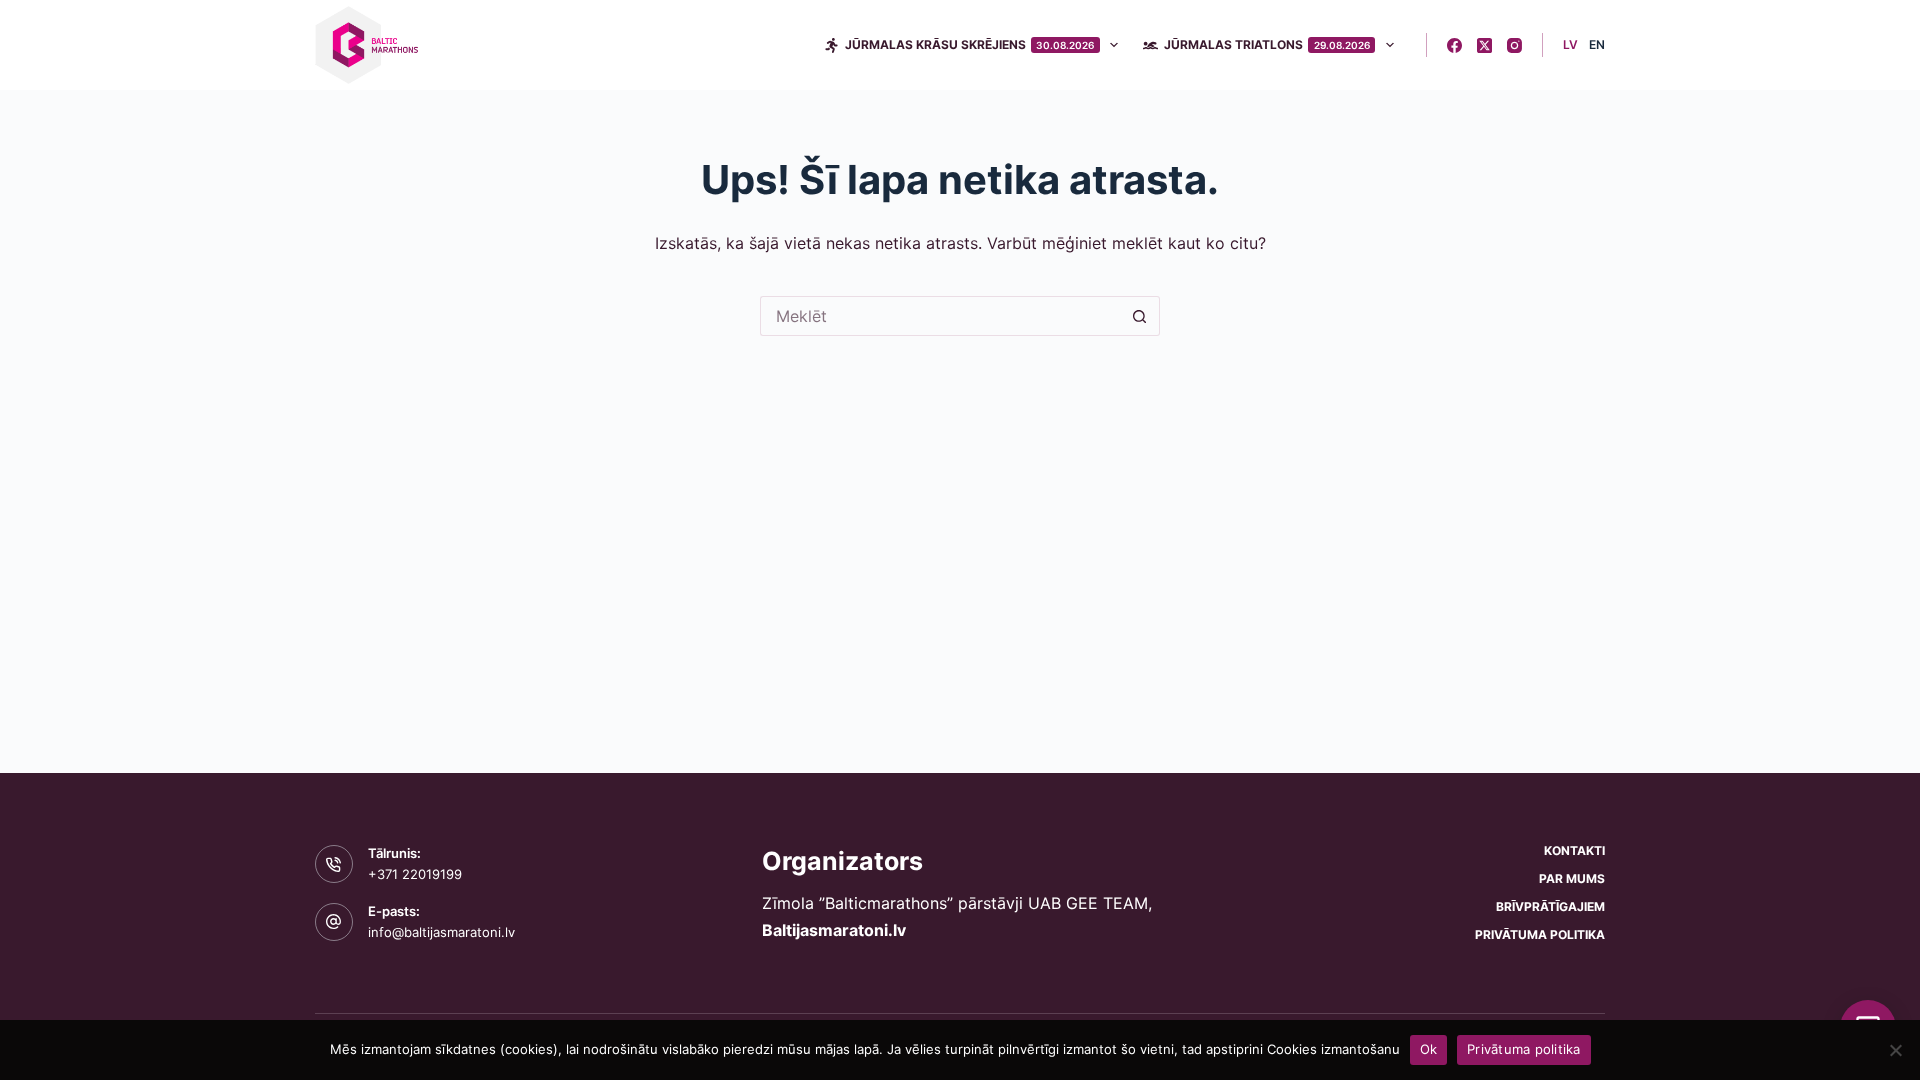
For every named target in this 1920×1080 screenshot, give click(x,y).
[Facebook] (1454, 45)
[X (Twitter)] (1484, 45)
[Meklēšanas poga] (1140, 316)
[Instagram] (1514, 45)
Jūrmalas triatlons (1267, 44)
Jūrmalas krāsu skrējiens (970, 44)
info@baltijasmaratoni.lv (441, 932)
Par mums (1572, 878)
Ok (1429, 1049)
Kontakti (1574, 850)
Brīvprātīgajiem (1550, 906)
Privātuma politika (1540, 934)
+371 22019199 (415, 874)
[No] (1895, 1050)
